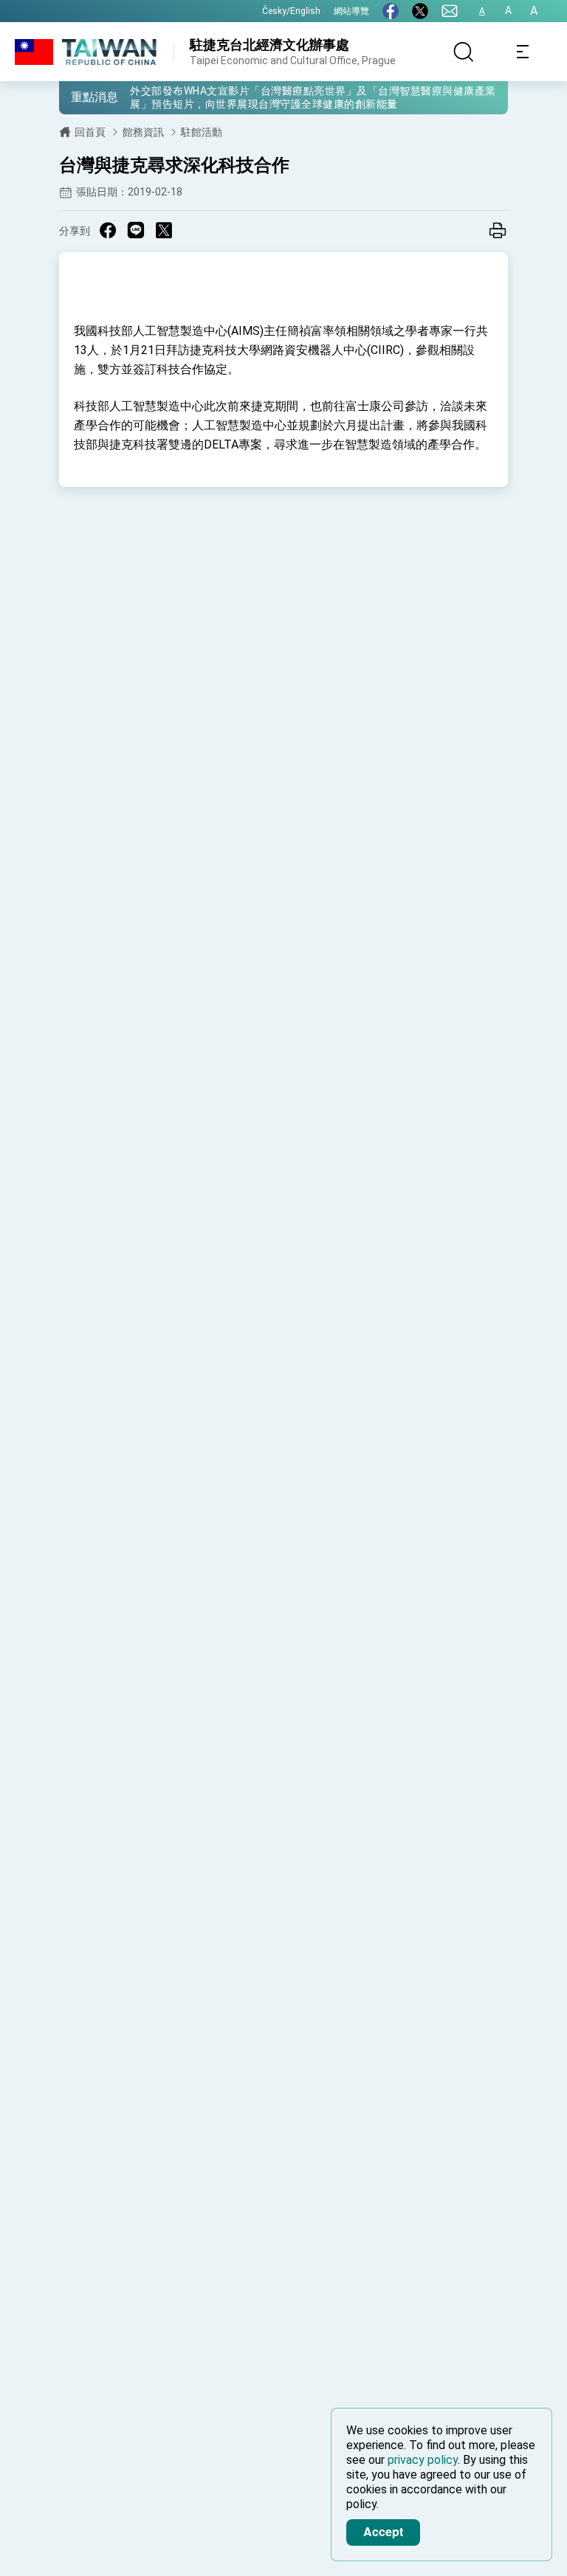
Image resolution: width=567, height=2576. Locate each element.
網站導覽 (351, 11)
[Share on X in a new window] (164, 230)
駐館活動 (202, 132)
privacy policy (423, 2460)
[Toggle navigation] (523, 52)
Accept (383, 2531)
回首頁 (90, 132)
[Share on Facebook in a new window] (108, 230)
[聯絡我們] (450, 11)
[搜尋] (464, 52)
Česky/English (291, 11)
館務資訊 (143, 132)
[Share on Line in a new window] (136, 230)
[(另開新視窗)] (391, 11)
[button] (81, 97)
